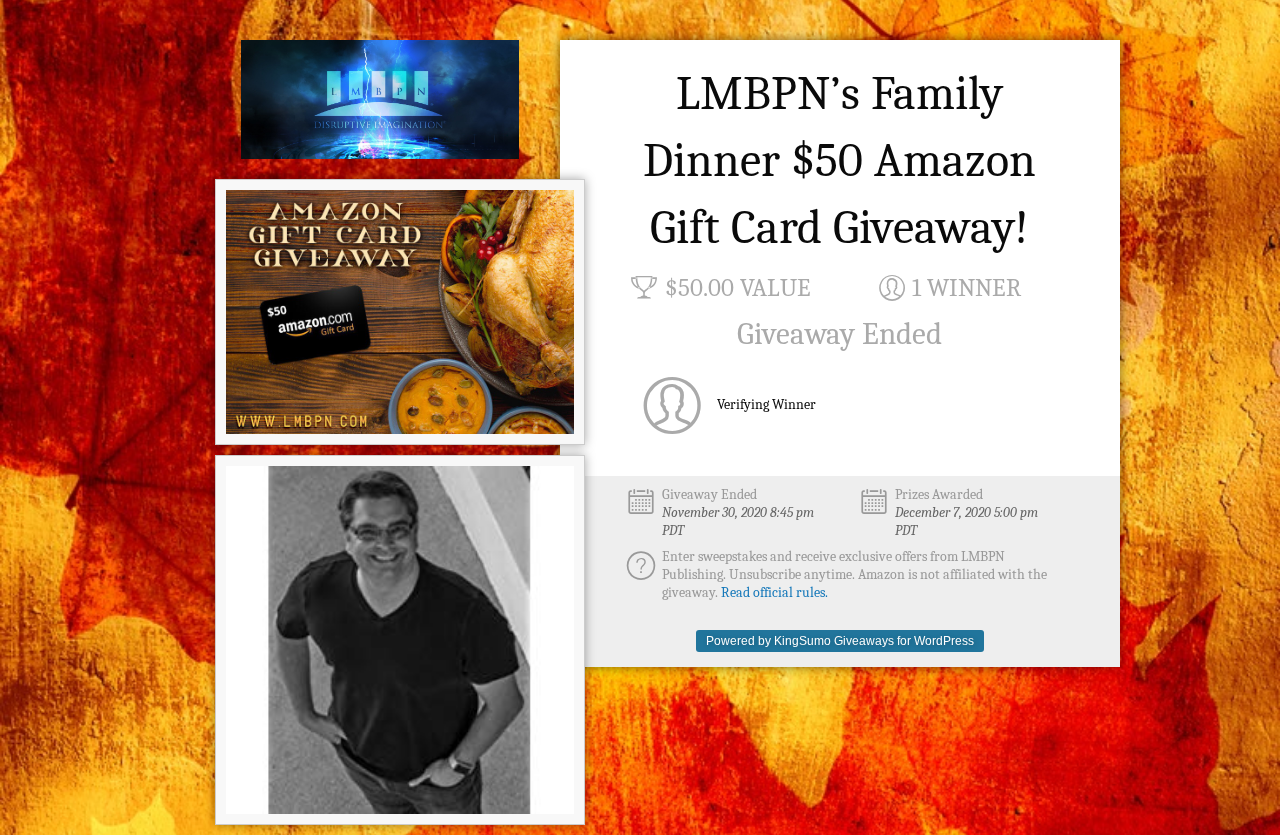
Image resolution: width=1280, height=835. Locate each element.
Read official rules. (774, 592)
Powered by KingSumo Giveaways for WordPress (840, 641)
